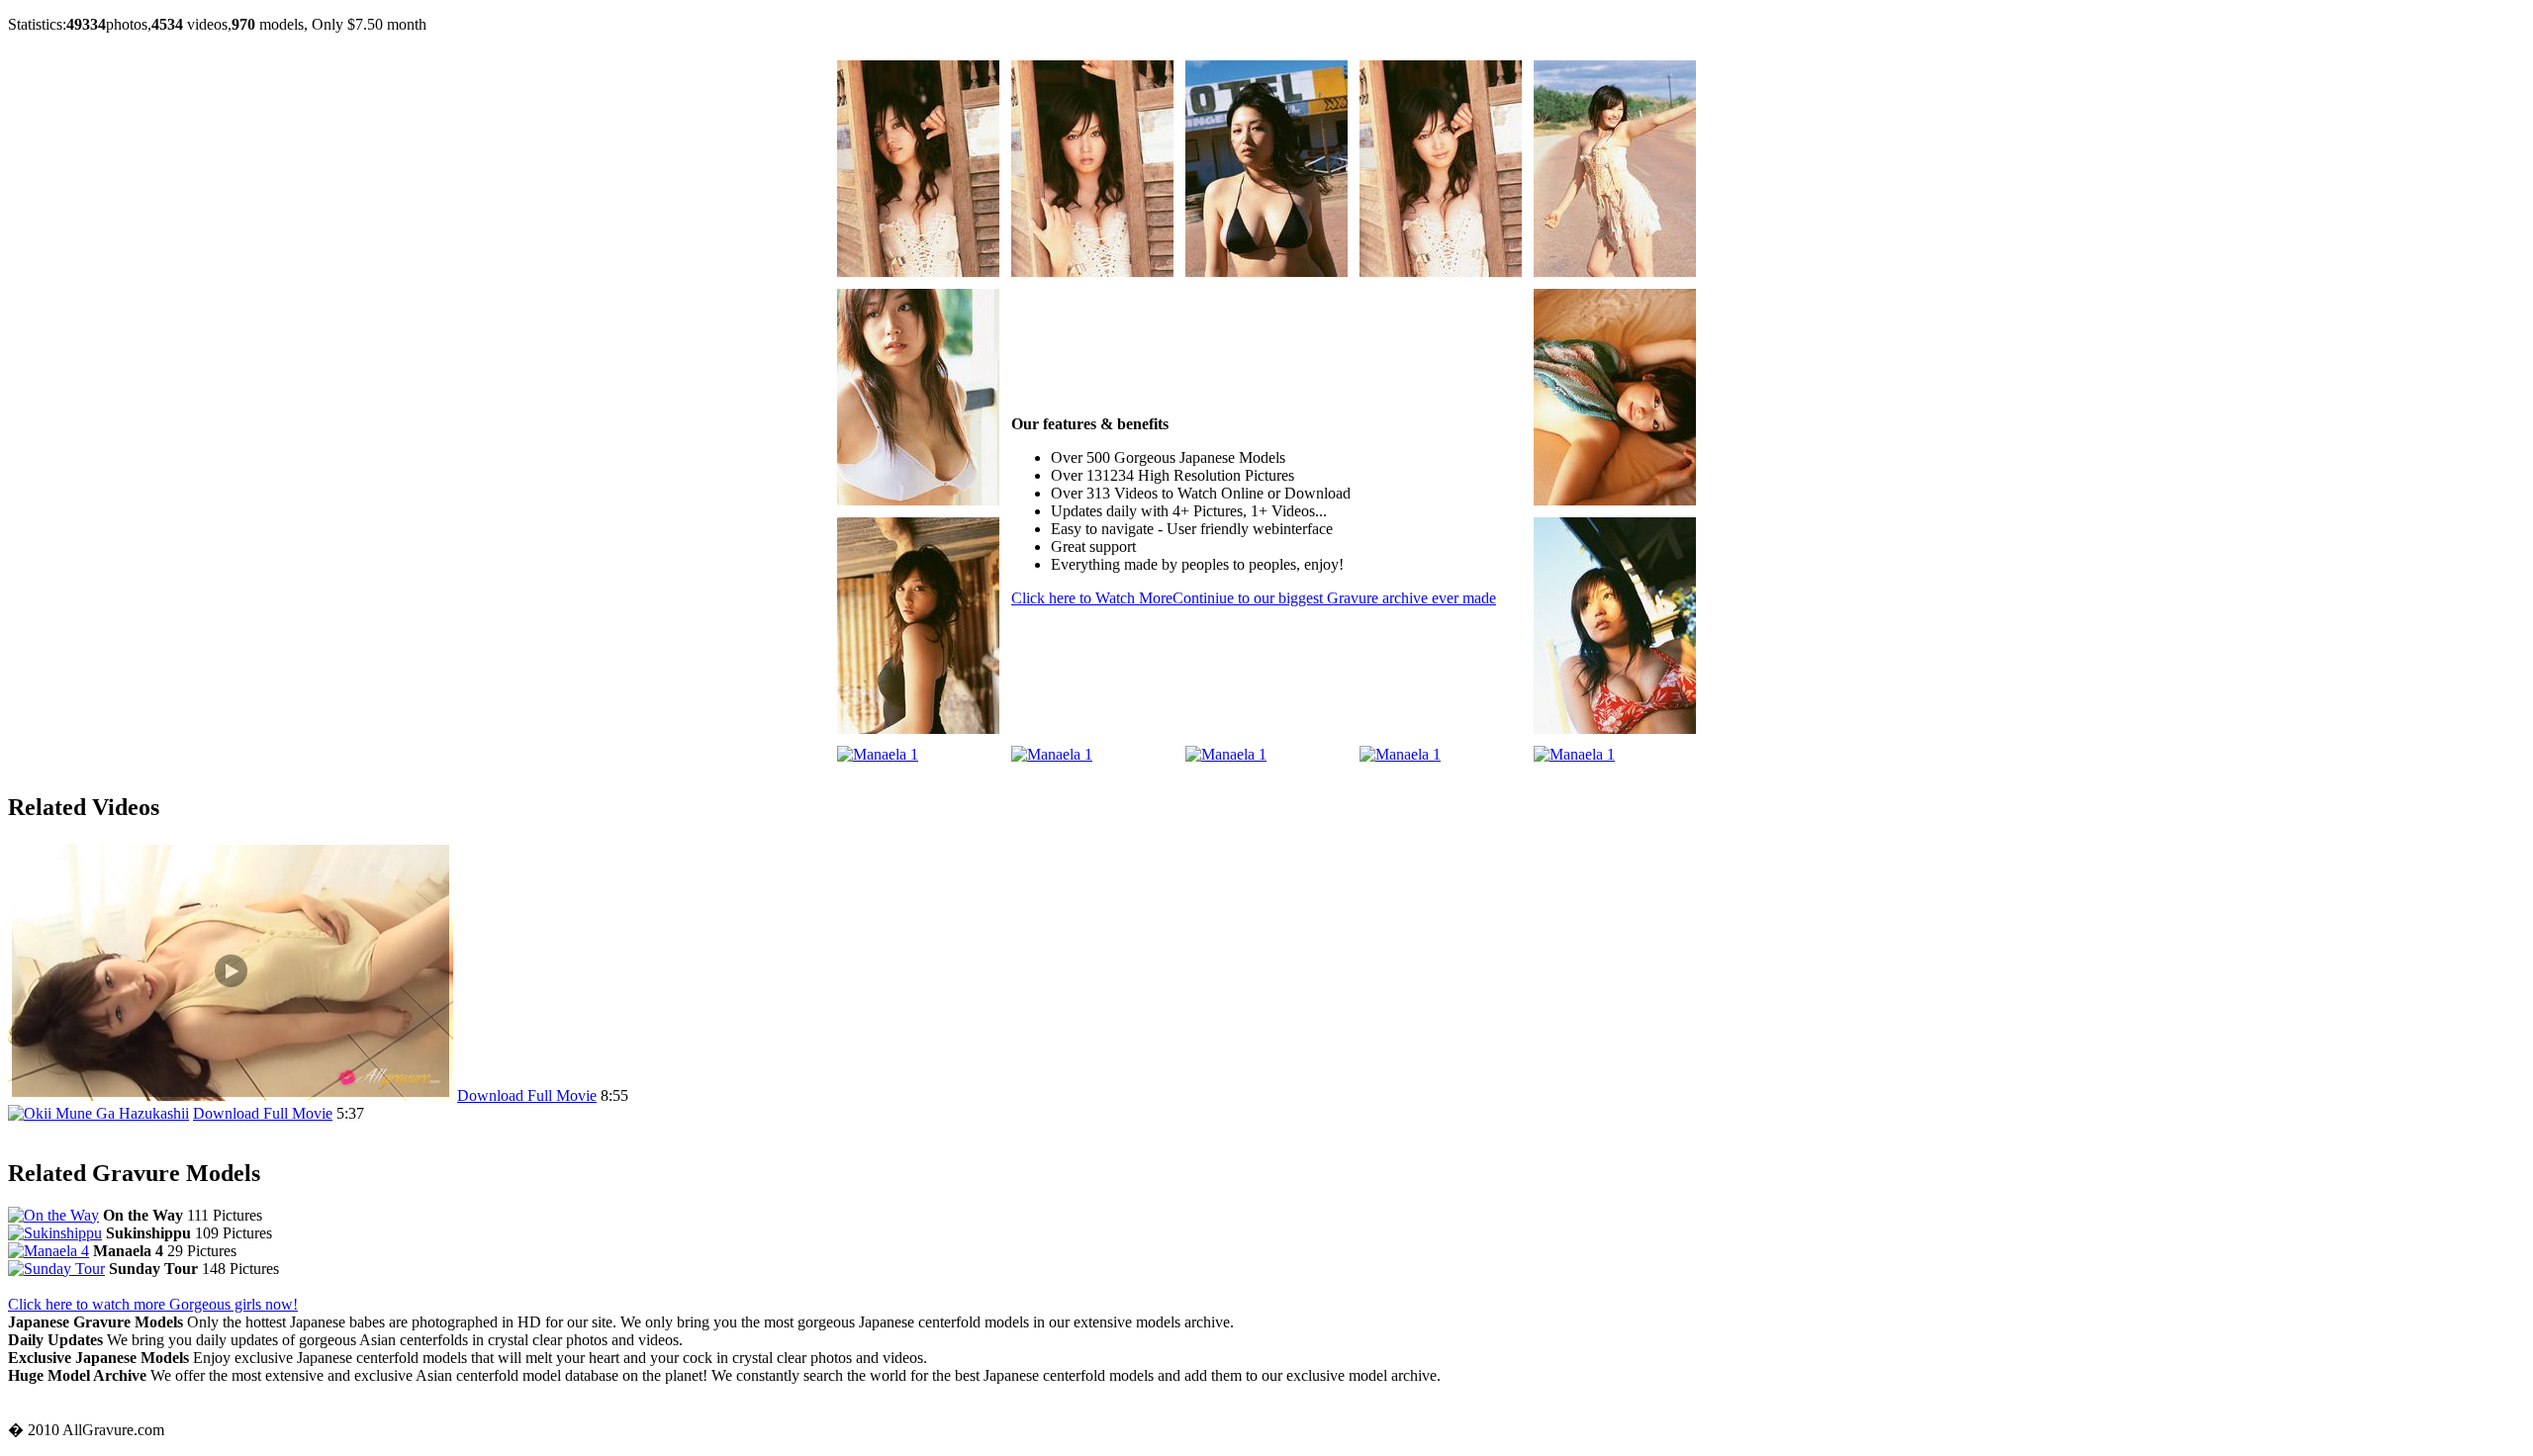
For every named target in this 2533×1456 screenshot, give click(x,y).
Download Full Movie (527, 1095)
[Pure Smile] (231, 1095)
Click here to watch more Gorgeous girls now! (153, 1304)
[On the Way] (53, 1215)
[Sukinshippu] (55, 1233)
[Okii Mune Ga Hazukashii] (98, 1113)
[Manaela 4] (48, 1251)
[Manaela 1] (918, 272)
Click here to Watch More (1254, 598)
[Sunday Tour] (56, 1269)
